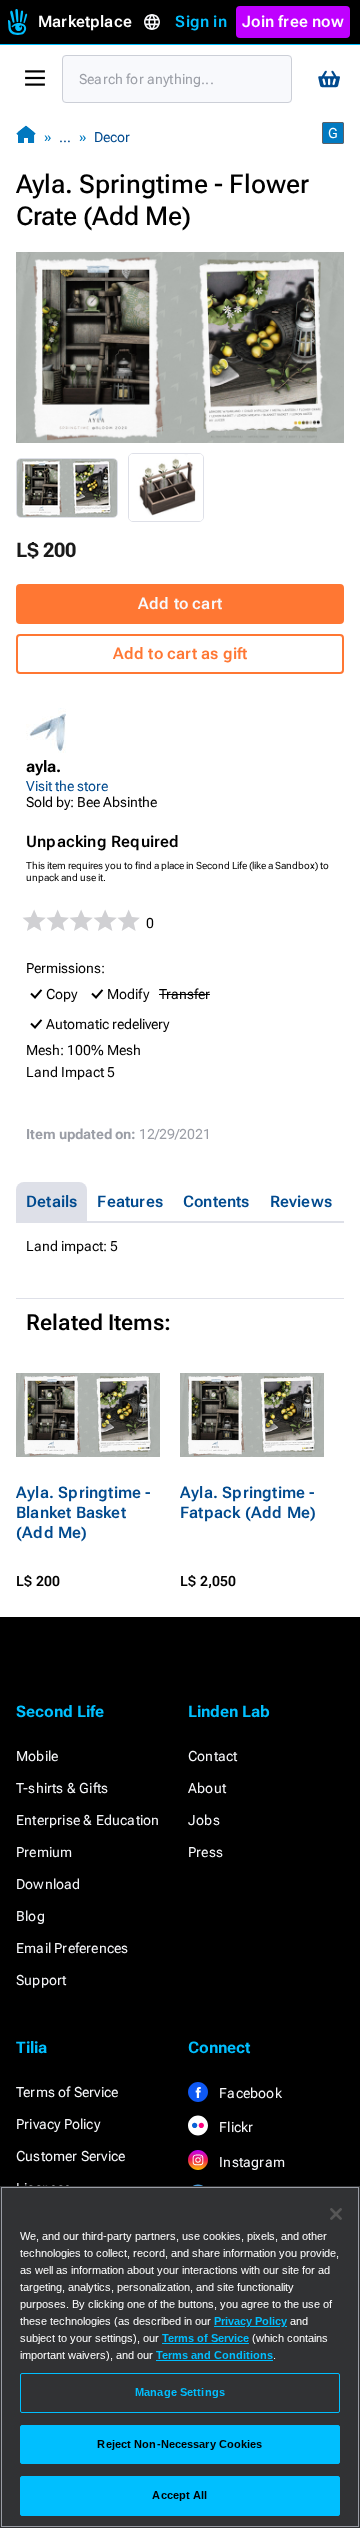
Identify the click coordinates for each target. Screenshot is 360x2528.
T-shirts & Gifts (62, 1788)
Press (205, 1852)
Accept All (179, 2495)
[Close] (336, 2214)
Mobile (37, 1756)
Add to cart (180, 603)
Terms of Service (67, 2092)
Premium (44, 1852)
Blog (30, 1916)
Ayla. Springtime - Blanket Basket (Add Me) (83, 1512)
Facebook (249, 2093)
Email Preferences (72, 1948)
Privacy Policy (58, 2124)
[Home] (26, 136)
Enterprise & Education (87, 1820)
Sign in (200, 21)
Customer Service (70, 2156)
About (207, 1788)
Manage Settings (180, 2392)
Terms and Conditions (214, 2355)
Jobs (204, 1820)
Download (48, 1884)
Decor (112, 137)
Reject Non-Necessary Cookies (179, 2444)
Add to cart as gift (180, 653)
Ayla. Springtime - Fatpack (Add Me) (248, 1502)
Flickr (234, 2127)
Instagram (250, 2162)
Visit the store (67, 786)
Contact (212, 1756)
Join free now (293, 21)
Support (41, 1980)
